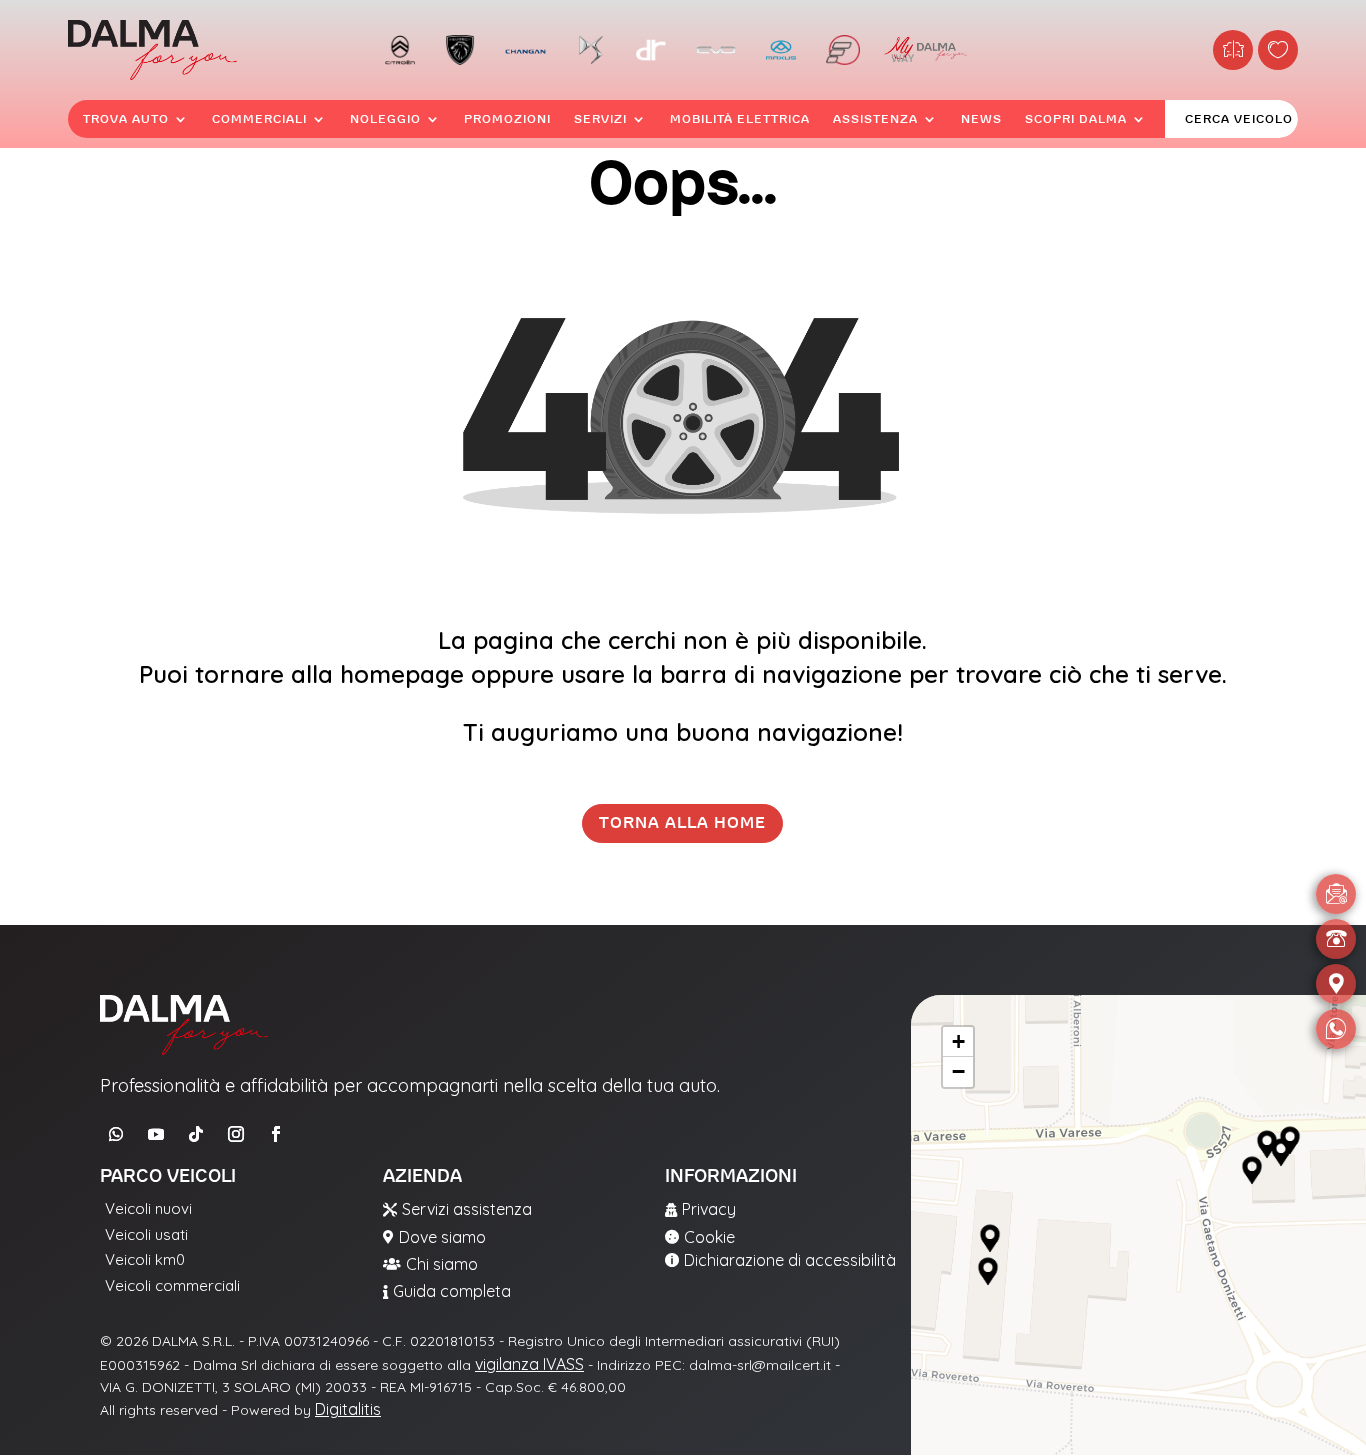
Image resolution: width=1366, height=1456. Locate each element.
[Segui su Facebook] (276, 1134)
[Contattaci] (1336, 894)
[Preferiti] (1278, 50)
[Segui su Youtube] (156, 1134)
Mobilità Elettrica (740, 119)
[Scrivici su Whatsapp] (1336, 1029)
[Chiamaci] (1336, 939)
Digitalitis (348, 1409)
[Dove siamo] (1336, 984)
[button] (990, 1239)
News (981, 119)
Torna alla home (682, 823)
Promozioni (507, 119)
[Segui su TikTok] (196, 1134)
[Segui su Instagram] (236, 1134)
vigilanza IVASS (529, 1364)
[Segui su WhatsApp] (116, 1134)
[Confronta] (1233, 50)
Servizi (600, 119)
